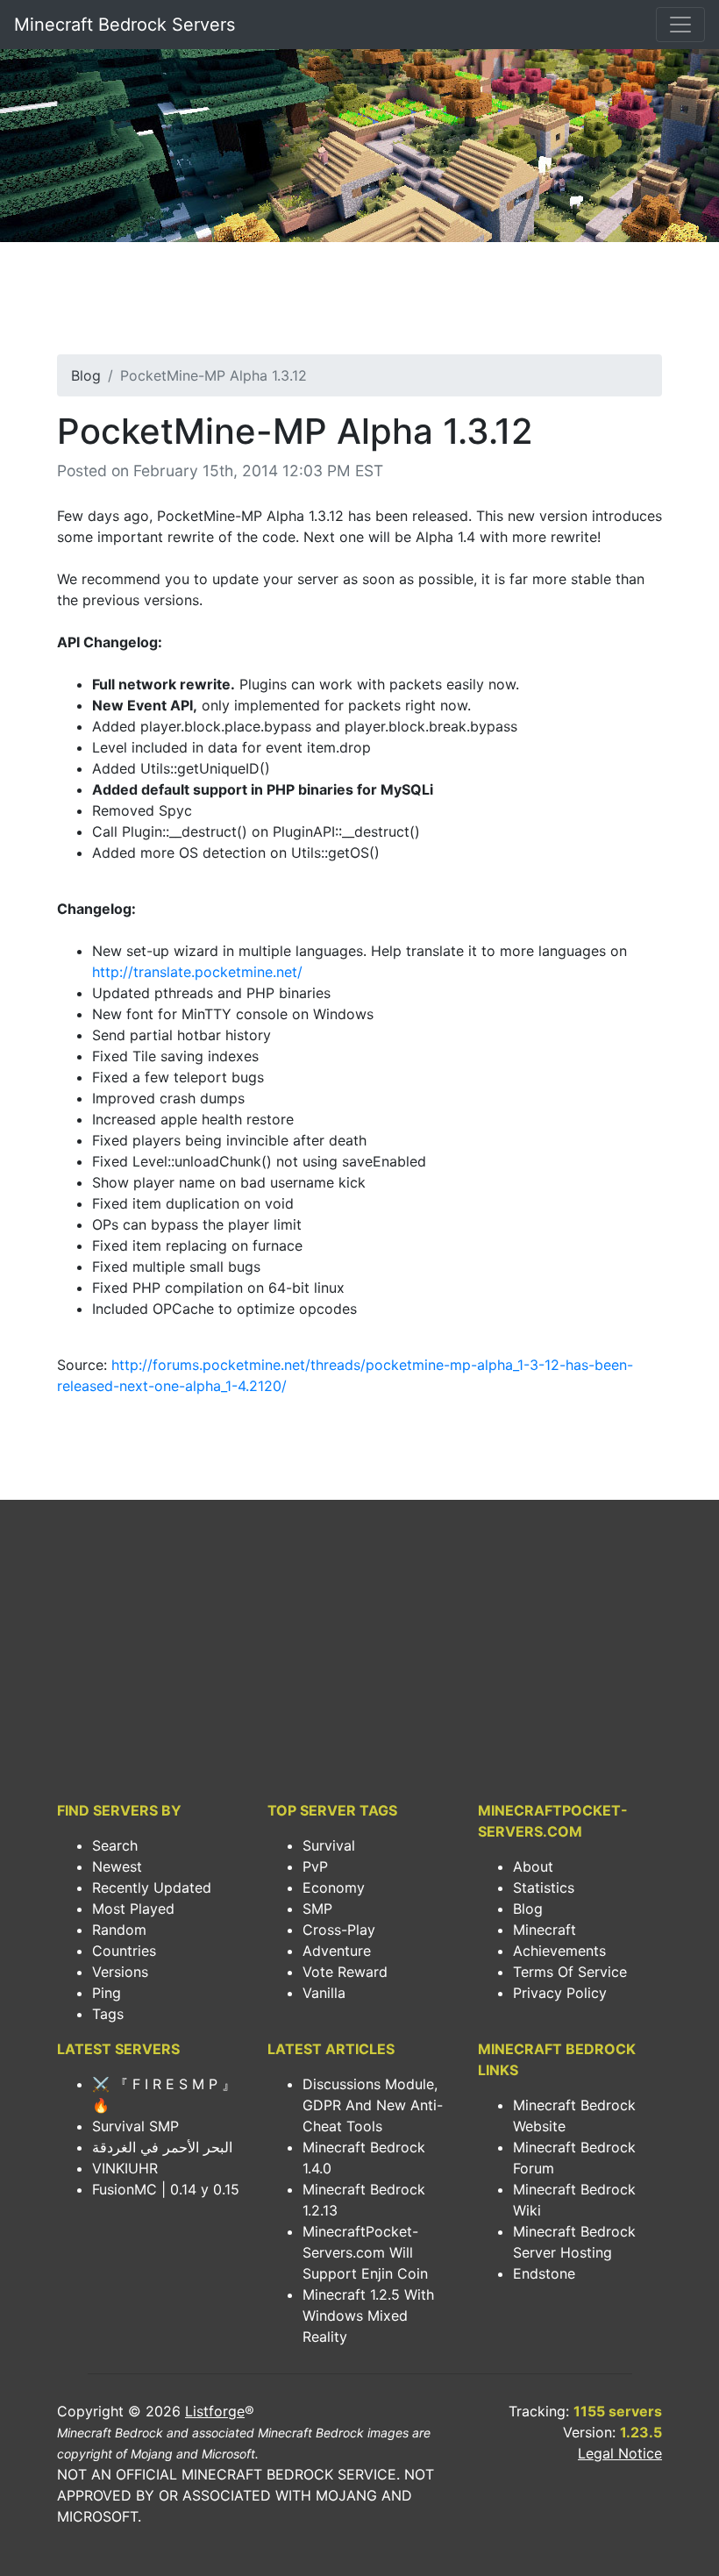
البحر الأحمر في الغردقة (162, 2147)
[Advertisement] (359, 303)
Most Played (133, 1909)
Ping (107, 1993)
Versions (120, 1972)
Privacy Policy (560, 1993)
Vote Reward (345, 1972)
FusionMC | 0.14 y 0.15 (166, 2189)
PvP (315, 1866)
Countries (124, 1951)
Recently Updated (152, 1887)
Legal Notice (620, 2453)
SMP (317, 1909)
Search (115, 1845)
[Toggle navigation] (680, 25)
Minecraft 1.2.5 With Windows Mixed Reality (368, 2316)
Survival (329, 1845)
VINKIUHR (125, 2168)
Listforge (215, 2411)
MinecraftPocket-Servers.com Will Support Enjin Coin (365, 2252)
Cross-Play (339, 1930)
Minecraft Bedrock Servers (125, 25)
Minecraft (545, 1930)
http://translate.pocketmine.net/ (197, 972)
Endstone (544, 2273)
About (533, 1866)
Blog (86, 375)
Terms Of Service (570, 1972)
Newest (117, 1866)
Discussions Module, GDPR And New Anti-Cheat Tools (373, 2105)
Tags (108, 2014)
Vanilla (324, 1993)
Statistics (544, 1887)
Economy (334, 1887)
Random (119, 1930)
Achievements (559, 1951)
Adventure (337, 1951)
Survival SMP (135, 2126)
